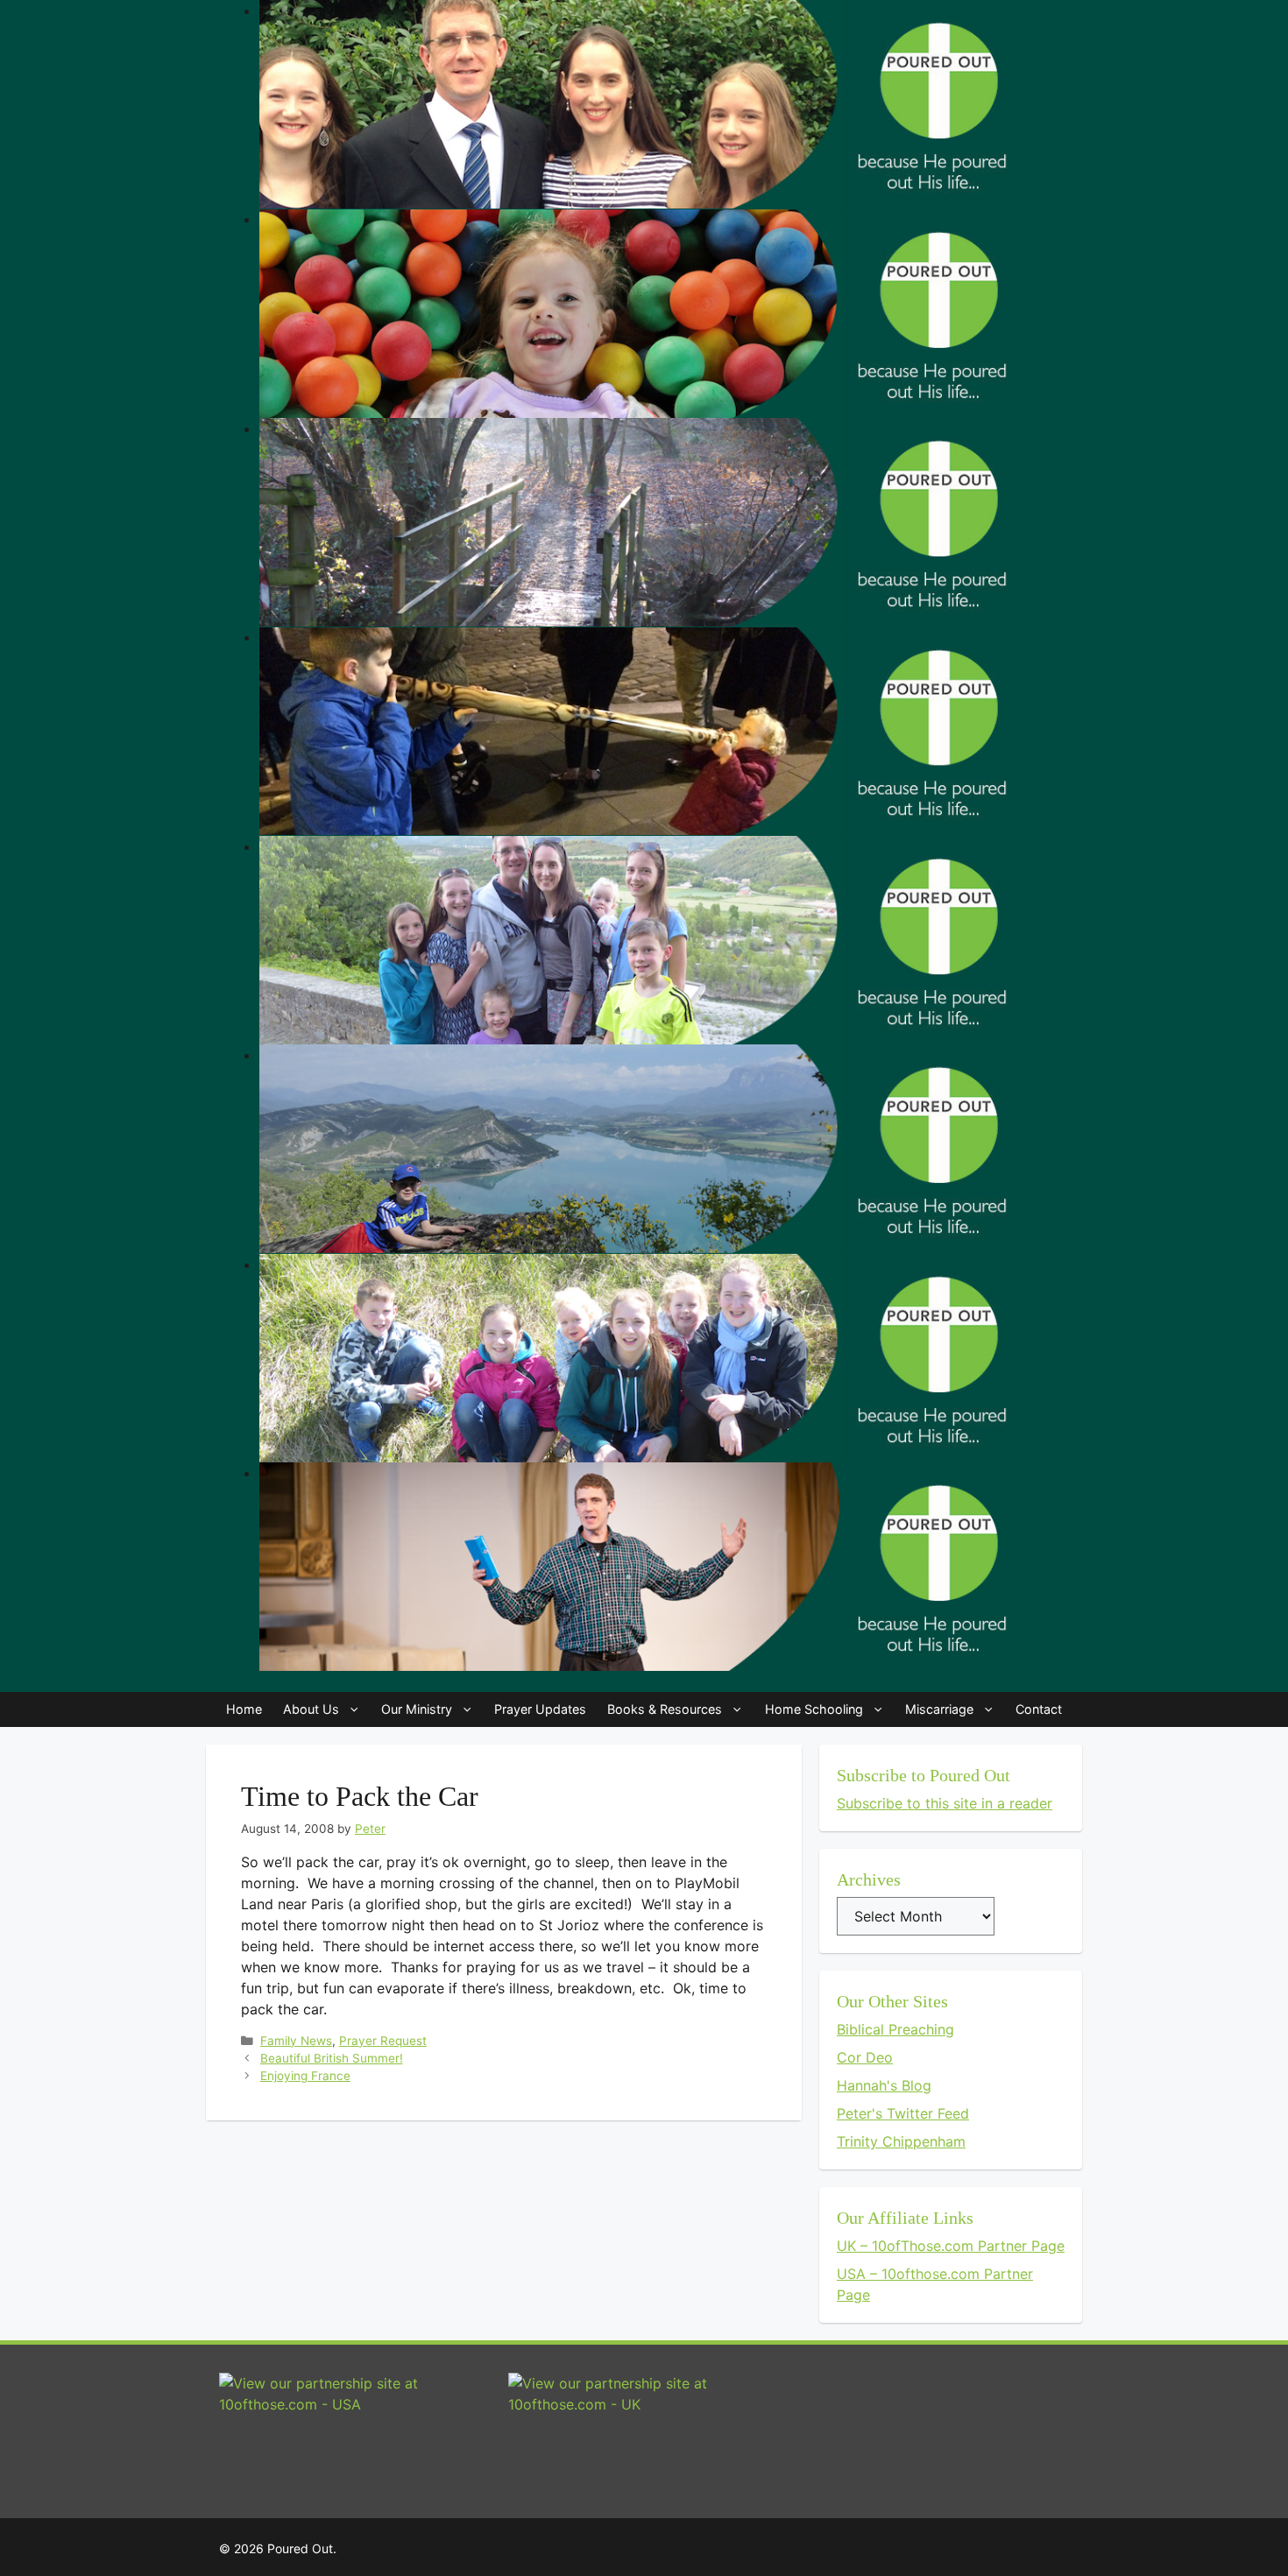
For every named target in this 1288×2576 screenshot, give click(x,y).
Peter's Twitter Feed (903, 2113)
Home (244, 1709)
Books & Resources (665, 1709)
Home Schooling (814, 1709)
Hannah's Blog (884, 2085)
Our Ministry (417, 1709)
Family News (296, 2041)
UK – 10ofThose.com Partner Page (951, 2246)
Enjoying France (305, 2076)
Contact (1039, 1709)
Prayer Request (383, 2041)
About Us (311, 1709)
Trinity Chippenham (901, 2141)
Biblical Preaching (895, 2029)
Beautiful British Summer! (332, 2058)
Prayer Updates (540, 1709)
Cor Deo (865, 2057)
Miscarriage (939, 1709)
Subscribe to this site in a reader (945, 1803)
